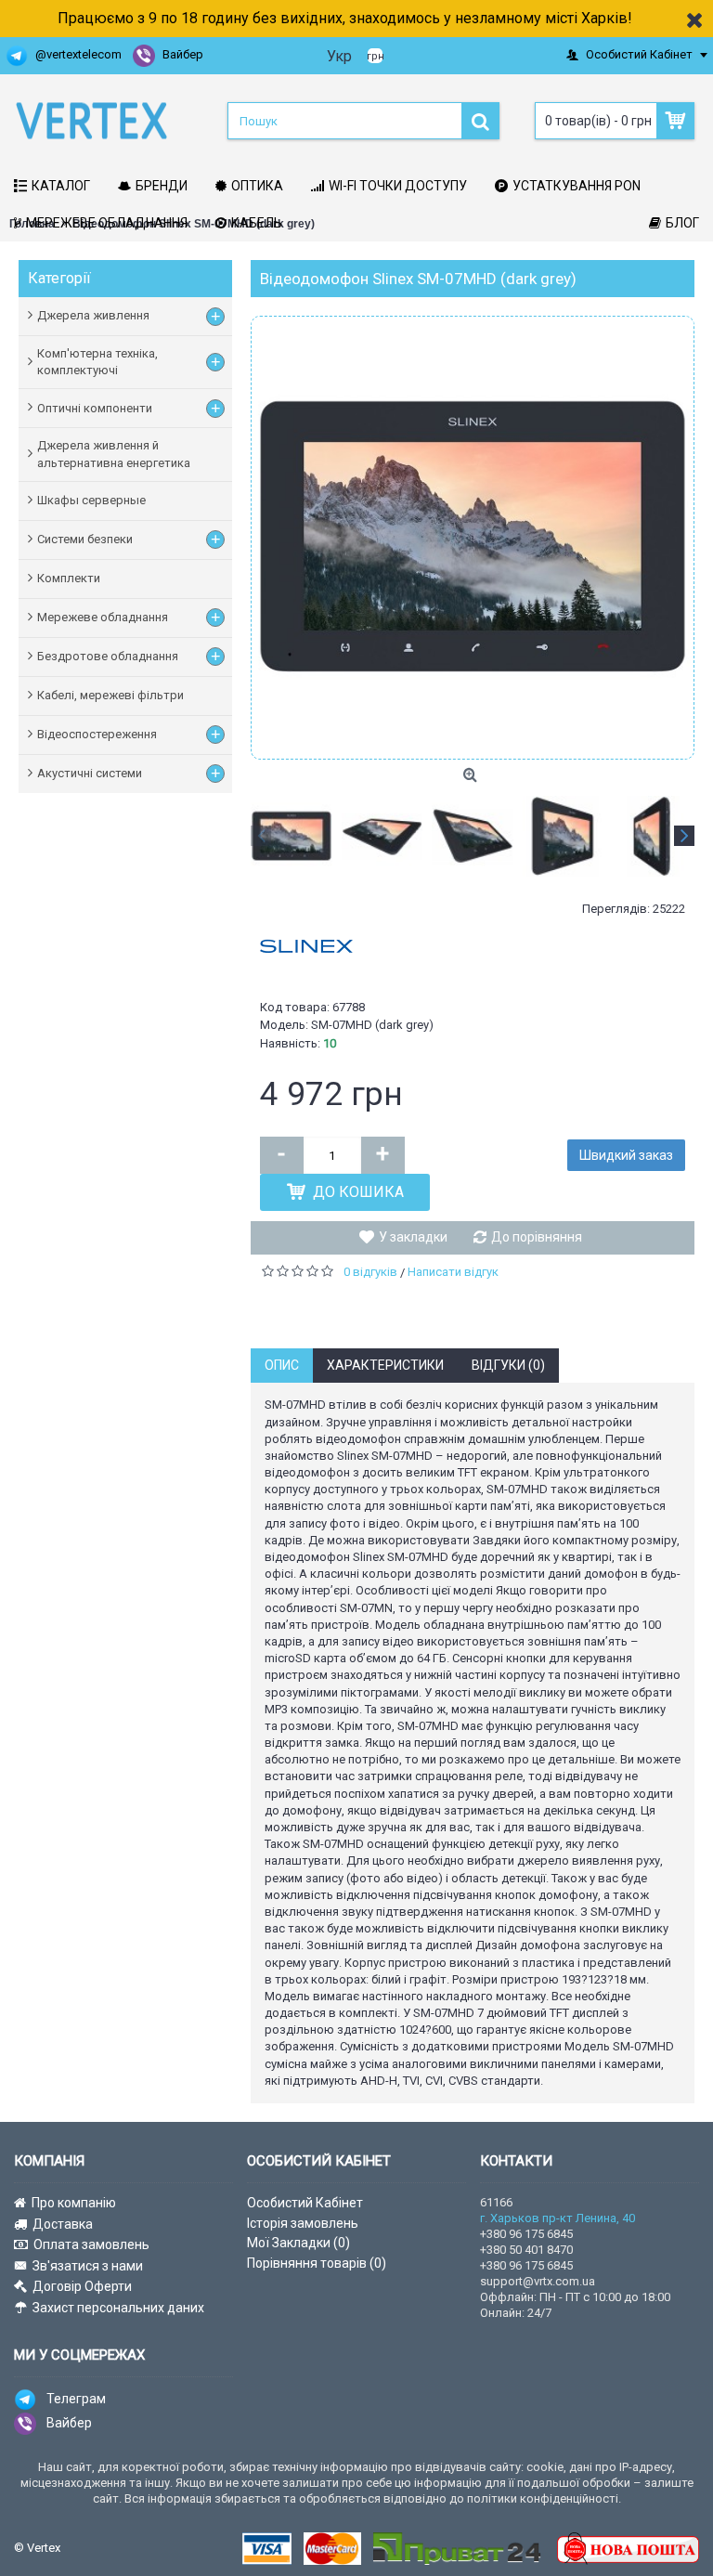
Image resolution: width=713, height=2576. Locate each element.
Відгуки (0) (508, 1365)
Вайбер (69, 2423)
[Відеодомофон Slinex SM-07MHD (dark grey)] (473, 538)
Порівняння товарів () (317, 2263)
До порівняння (537, 1237)
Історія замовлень (303, 2223)
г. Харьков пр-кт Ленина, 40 (557, 2218)
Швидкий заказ (626, 1155)
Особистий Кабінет (305, 2203)
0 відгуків (370, 1272)
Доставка (63, 2224)
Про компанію (74, 2203)
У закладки (413, 1237)
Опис (282, 1365)
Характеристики (385, 1365)
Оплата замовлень (91, 2244)
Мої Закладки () (298, 2243)
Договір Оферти (82, 2286)
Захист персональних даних (118, 2308)
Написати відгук (453, 1272)
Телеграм (76, 2399)
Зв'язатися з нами (88, 2266)
